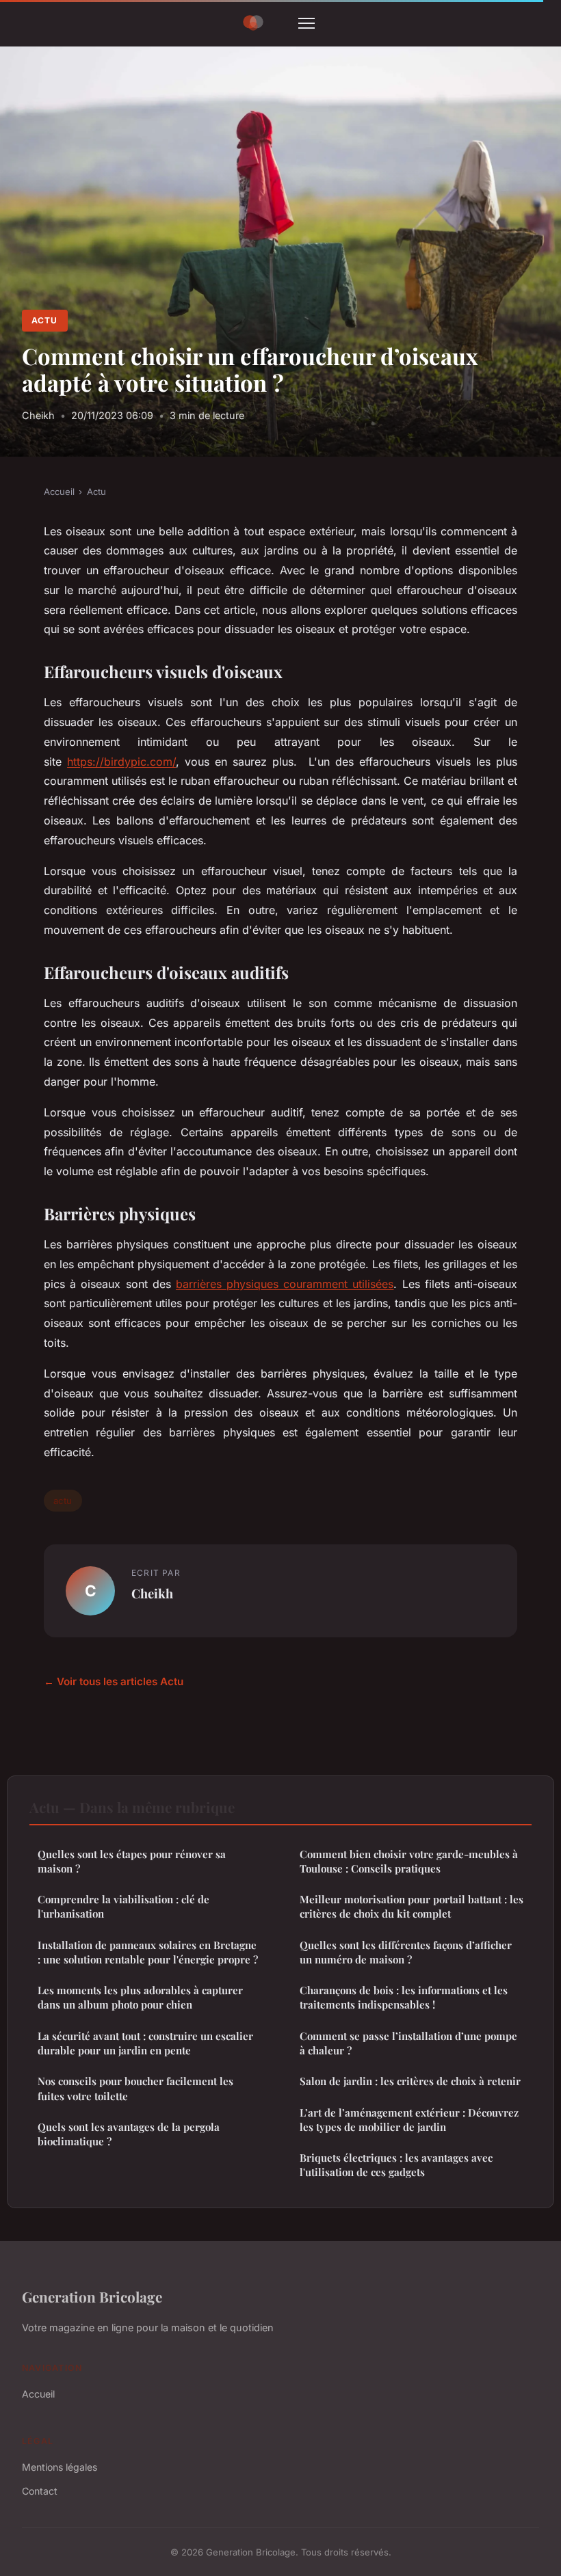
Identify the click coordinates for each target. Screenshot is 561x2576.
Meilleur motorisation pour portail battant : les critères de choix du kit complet (412, 1906)
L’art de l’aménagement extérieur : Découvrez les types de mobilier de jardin (409, 2120)
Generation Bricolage (92, 2296)
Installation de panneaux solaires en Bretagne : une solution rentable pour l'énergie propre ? (148, 1952)
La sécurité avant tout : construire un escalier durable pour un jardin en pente (145, 2043)
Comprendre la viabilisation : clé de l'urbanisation (123, 1906)
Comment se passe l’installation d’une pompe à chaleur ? (408, 2043)
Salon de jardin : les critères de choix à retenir (410, 2081)
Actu (44, 320)
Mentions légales (60, 2467)
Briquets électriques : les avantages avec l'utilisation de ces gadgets (396, 2165)
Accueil (59, 492)
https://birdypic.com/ (121, 762)
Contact (40, 2491)
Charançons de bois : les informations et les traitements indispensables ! (404, 1997)
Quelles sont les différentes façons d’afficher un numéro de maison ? (406, 1952)
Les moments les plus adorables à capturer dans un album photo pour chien (140, 1997)
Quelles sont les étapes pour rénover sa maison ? (132, 1861)
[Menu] (306, 23)
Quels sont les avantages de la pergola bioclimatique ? (129, 2134)
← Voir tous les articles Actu (114, 1681)
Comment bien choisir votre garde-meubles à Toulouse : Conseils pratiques (409, 1861)
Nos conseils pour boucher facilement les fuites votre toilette (135, 2088)
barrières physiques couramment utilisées (285, 1284)
